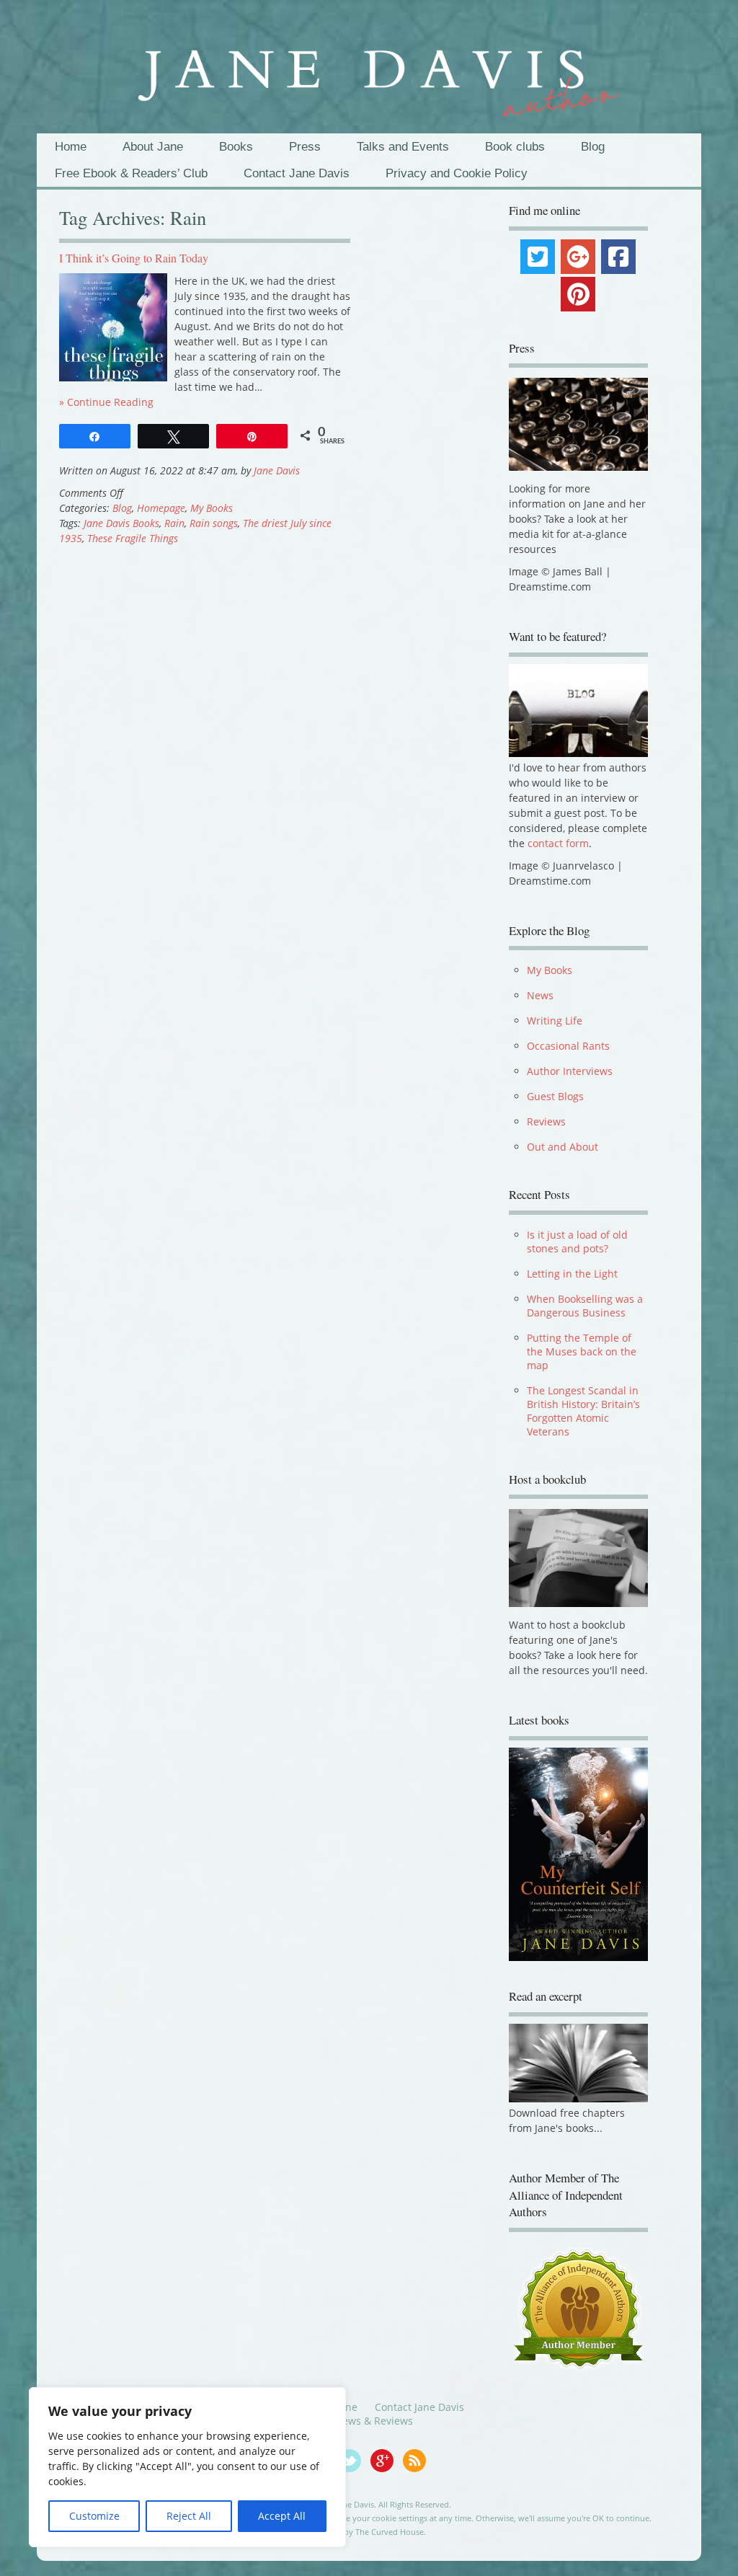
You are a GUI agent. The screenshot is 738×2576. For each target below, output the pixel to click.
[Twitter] (538, 257)
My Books (212, 508)
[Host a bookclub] (579, 1558)
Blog (593, 147)
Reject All (189, 2516)
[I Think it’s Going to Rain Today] (113, 377)
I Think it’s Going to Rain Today (134, 258)
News (540, 995)
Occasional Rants (568, 1046)
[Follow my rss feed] (418, 2469)
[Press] (579, 424)
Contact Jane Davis (297, 173)
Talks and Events (403, 147)
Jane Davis (277, 470)
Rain (174, 523)
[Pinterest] (578, 294)
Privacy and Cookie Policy (457, 173)
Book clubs (515, 147)
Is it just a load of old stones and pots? (577, 1241)
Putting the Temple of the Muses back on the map (582, 1351)
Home (71, 147)
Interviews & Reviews (362, 2421)
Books (236, 147)
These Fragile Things (133, 538)
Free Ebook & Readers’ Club (131, 173)
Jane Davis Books (121, 523)
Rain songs (214, 523)
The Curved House (390, 2532)
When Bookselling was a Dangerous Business (585, 1306)
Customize (94, 2516)
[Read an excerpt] (579, 2098)
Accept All (282, 2516)
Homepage (161, 508)
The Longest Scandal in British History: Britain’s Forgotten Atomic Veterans (583, 1411)
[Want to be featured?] (579, 753)
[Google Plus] (578, 257)
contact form (558, 843)
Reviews (546, 1121)
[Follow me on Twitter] (354, 2469)
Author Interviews (570, 1071)
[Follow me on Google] (387, 2469)
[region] (187, 2467)
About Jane (153, 147)
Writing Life (555, 1021)
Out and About (563, 1147)
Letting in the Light (572, 1274)
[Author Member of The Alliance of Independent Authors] (579, 2309)
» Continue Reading (106, 402)
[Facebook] (618, 257)
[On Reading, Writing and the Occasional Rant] (369, 74)
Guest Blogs (555, 1096)
